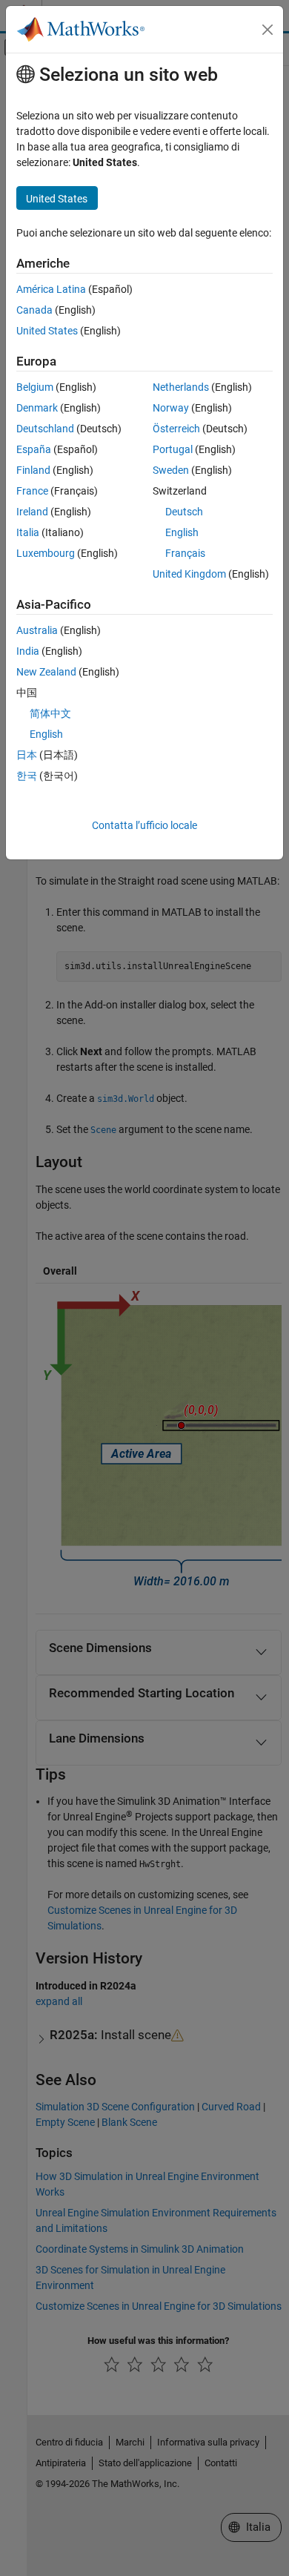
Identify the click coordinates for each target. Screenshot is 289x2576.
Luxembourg (46, 553)
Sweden (171, 470)
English (182, 532)
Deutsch (184, 512)
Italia (28, 532)
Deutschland (45, 429)
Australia (37, 630)
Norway (171, 408)
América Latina (51, 289)
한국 (27, 776)
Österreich (176, 429)
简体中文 (50, 713)
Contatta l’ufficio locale (144, 825)
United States (47, 331)
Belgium (35, 387)
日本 (27, 755)
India (28, 651)
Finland (33, 470)
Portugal (173, 449)
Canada (34, 310)
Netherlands (181, 387)
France (32, 491)
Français (185, 553)
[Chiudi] (268, 30)
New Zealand (46, 672)
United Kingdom (189, 574)
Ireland (32, 512)
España (34, 449)
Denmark (37, 408)
